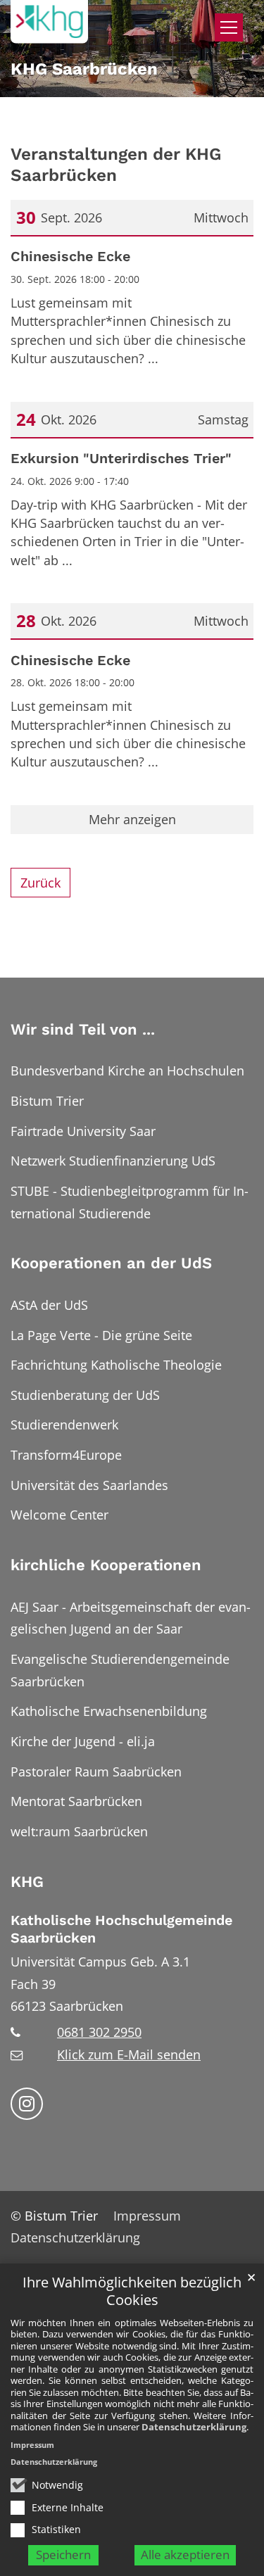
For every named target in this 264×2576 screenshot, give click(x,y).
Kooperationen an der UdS (111, 1263)
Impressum (32, 2445)
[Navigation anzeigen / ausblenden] (229, 27)
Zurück (40, 883)
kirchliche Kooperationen (106, 1565)
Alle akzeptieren (185, 2555)
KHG (27, 1882)
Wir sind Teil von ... (83, 1029)
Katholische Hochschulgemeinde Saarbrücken (121, 1929)
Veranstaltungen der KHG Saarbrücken (116, 164)
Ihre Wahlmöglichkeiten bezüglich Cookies (132, 2291)
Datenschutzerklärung (194, 2427)
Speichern (63, 2555)
